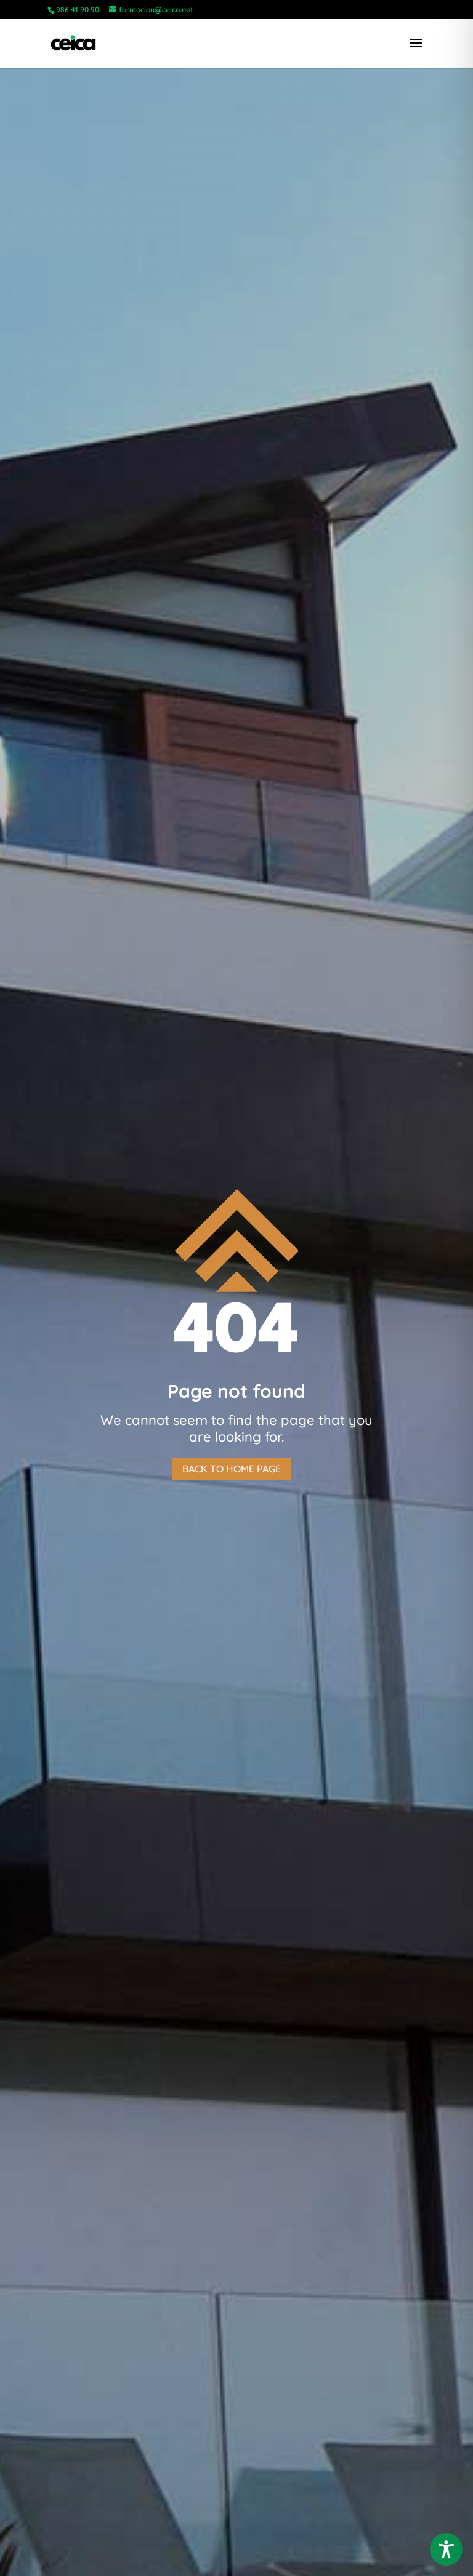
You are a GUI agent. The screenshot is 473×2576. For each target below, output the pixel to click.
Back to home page (232, 1469)
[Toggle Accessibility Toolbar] (446, 2549)
